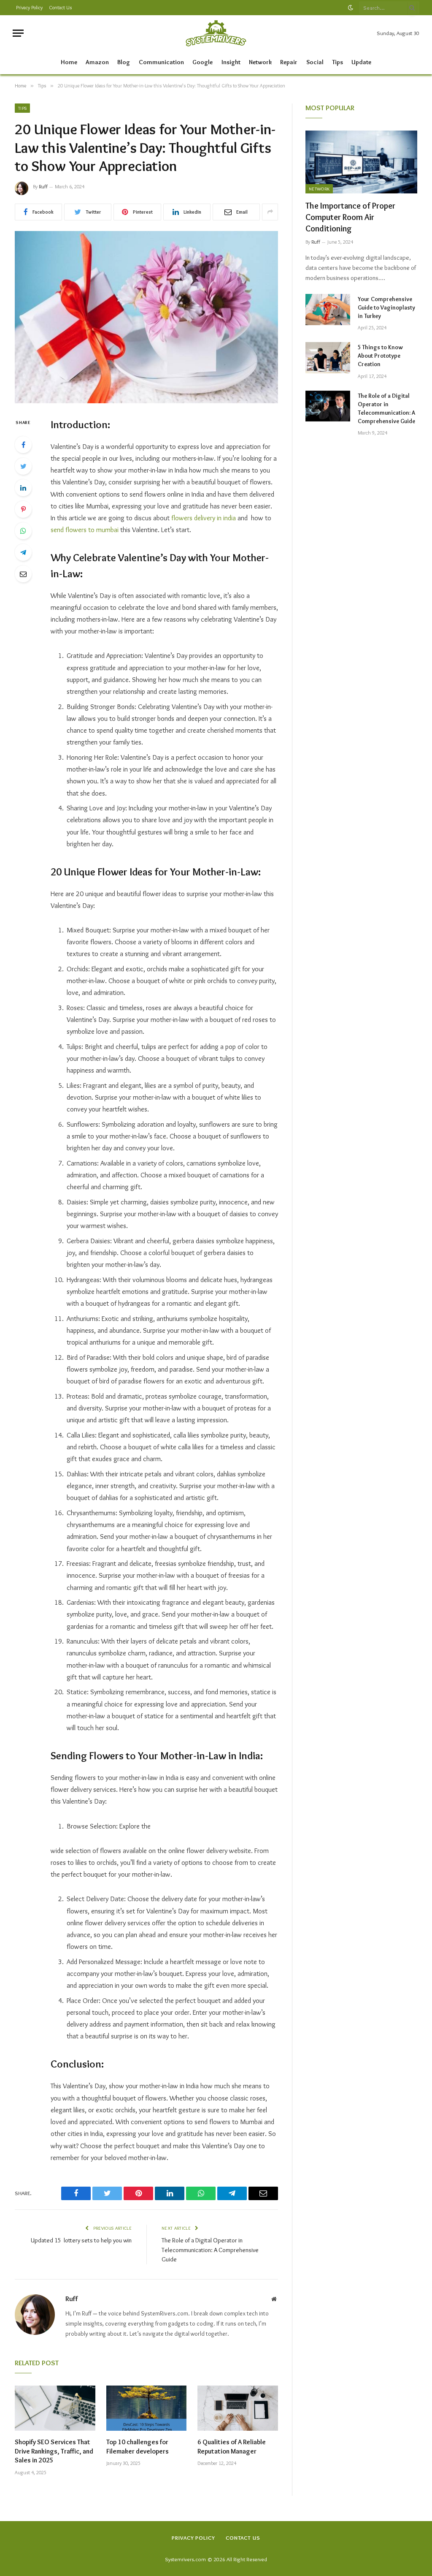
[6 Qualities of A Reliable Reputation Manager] (238, 2408)
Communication (161, 62)
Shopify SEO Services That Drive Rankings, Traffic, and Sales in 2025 (54, 2451)
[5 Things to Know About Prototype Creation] (328, 357)
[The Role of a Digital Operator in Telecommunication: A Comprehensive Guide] (328, 406)
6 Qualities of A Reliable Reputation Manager (232, 2447)
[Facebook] (23, 445)
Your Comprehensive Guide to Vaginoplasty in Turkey (386, 307)
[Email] (23, 574)
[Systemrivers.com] (216, 33)
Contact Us (60, 7)
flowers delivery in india (203, 518)
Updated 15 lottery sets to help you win (81, 2240)
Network (260, 62)
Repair (289, 62)
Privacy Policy (29, 7)
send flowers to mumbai (85, 530)
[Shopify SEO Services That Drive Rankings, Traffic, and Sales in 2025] (55, 2408)
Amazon (97, 62)
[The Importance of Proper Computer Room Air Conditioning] (361, 162)
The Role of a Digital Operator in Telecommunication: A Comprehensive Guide (210, 2250)
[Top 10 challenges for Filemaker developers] (147, 2408)
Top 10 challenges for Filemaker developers (138, 2447)
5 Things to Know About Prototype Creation (380, 356)
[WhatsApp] (23, 531)
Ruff (43, 186)
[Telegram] (23, 552)
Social (315, 62)
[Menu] (18, 33)
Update (361, 62)
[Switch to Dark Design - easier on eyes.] (351, 8)
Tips (337, 62)
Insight (231, 62)
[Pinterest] (23, 509)
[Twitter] (23, 466)
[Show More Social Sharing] (270, 212)
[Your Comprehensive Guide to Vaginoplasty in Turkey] (328, 309)
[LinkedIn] (23, 488)
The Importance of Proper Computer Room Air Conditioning (350, 217)
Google (202, 62)
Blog (124, 62)
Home (69, 62)
